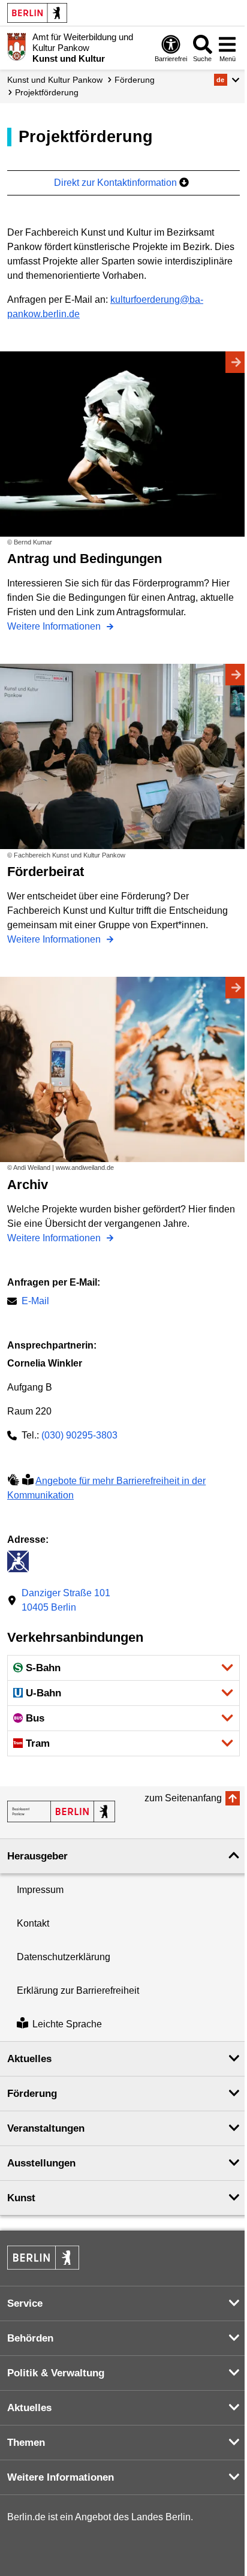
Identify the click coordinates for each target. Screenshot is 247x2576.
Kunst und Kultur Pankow (55, 80)
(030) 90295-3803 (79, 1435)
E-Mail (35, 1302)
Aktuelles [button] (29, 2059)
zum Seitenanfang (183, 1798)
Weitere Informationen (55, 626)
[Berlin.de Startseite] (37, 13)
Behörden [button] (30, 2338)
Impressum (40, 1890)
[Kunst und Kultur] (61, 1811)
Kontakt (33, 1923)
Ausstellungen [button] (41, 2163)
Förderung (135, 80)
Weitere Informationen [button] (61, 2477)
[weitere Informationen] (16, 47)
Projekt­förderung (47, 92)
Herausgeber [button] (37, 1856)
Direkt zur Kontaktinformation (117, 183)
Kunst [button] (21, 2198)
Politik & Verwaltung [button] (56, 2373)
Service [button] (25, 2303)
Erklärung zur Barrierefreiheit (78, 1990)
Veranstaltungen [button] (46, 2128)
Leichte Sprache (67, 2024)
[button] (227, 80)
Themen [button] (26, 2443)
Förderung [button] (32, 2094)
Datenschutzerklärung (64, 1957)
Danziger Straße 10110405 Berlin (66, 1600)
